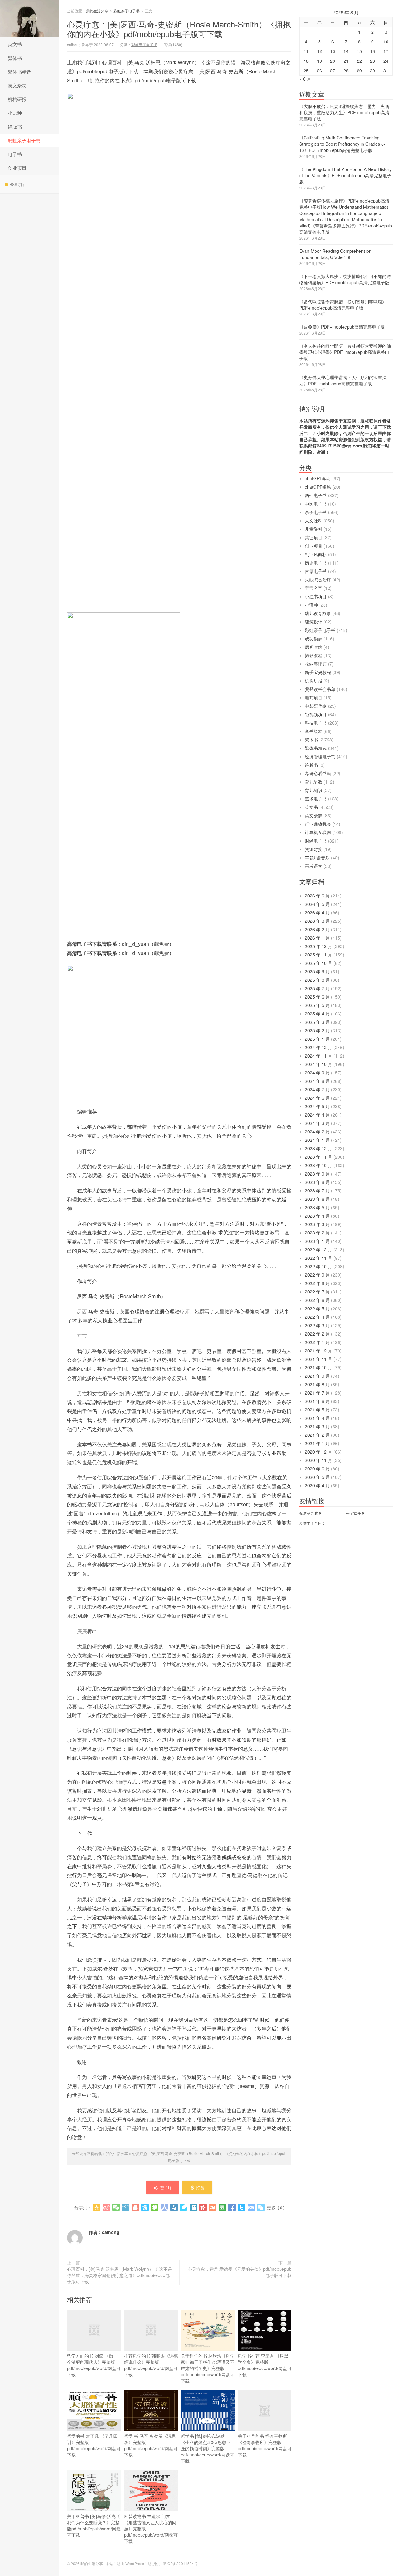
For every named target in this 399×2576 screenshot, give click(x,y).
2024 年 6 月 (317, 1098)
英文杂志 (17, 85)
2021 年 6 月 (317, 1401)
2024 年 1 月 (317, 1140)
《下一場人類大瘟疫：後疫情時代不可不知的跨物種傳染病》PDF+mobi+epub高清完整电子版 (345, 279)
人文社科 (314, 521)
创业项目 (17, 168)
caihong (111, 2232)
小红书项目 (316, 596)
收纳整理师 (316, 664)
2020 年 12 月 (319, 1452)
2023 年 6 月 (317, 1199)
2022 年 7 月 (317, 1292)
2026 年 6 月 (317, 896)
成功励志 (314, 638)
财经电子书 (316, 841)
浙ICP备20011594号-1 (182, 2563)
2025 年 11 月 (319, 955)
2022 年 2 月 (317, 1334)
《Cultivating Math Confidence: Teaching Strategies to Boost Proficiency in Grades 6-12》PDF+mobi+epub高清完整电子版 (342, 144)
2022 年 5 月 (317, 1308)
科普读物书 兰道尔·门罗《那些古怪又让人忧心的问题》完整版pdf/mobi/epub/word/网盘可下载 (151, 2529)
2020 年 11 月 (319, 1460)
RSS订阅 (17, 184)
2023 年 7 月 (317, 1190)
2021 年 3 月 (317, 1426)
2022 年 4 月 (317, 1317)
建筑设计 (314, 622)
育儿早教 (314, 782)
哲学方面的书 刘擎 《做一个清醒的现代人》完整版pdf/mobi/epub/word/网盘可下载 (94, 2365)
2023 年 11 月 (319, 1157)
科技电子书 (316, 723)
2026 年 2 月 (317, 929)
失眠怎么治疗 (318, 579)
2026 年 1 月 (317, 938)
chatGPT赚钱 (318, 487)
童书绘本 (314, 731)
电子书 (15, 154)
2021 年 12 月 (319, 1351)
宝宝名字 (314, 588)
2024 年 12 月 (319, 1047)
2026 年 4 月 (317, 912)
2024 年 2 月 (317, 1132)
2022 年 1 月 (317, 1342)
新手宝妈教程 (318, 672)
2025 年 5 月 (317, 1005)
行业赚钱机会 (318, 824)
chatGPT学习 (318, 478)
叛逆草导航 (309, 1513)
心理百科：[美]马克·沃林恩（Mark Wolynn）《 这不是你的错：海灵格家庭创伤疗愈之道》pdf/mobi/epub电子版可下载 (120, 2275)
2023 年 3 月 (317, 1224)
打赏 (200, 2187)
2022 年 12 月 (319, 1249)
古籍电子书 (316, 571)
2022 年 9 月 (317, 1275)
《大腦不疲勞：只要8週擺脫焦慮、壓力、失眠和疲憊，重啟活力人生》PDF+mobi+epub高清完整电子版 (344, 112)
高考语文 (314, 866)
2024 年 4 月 (317, 1115)
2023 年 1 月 (317, 1241)
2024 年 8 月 (317, 1081)
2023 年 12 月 (319, 1148)
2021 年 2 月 (317, 1435)
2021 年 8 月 (317, 1384)
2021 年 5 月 (317, 1410)
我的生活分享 (30, 19)
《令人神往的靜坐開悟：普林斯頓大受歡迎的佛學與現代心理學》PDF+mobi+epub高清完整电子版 (345, 352)
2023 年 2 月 (317, 1233)
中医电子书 (316, 504)
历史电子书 (316, 563)
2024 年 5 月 (317, 1106)
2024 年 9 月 (317, 1073)
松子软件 (353, 1513)
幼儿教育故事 (318, 613)
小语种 (15, 113)
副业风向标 (316, 554)
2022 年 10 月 (319, 1266)
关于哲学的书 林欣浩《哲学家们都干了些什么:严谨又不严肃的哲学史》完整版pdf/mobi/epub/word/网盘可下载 (208, 2368)
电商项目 (314, 697)
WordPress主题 (138, 2563)
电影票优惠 (316, 706)
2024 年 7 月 (317, 1089)
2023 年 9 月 (317, 1174)
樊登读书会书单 (320, 689)
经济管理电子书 (320, 756)
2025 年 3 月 (317, 1022)
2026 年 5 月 (317, 904)
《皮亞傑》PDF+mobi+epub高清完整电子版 (342, 327)
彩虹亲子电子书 (24, 140)
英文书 (15, 44)
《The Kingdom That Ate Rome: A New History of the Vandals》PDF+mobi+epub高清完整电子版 (345, 175)
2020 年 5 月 (317, 1477)
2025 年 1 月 (317, 1039)
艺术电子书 (316, 799)
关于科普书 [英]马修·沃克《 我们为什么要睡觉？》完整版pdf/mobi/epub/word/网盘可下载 (94, 2525)
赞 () (166, 2187)
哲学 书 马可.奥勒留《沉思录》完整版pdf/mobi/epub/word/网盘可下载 (151, 2445)
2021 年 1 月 (317, 1443)
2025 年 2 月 (317, 1030)
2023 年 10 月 (319, 1165)
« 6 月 (305, 79)
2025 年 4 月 (317, 1014)
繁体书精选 (19, 72)
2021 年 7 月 (317, 1393)
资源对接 (314, 849)
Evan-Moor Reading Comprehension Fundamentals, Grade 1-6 (335, 254)
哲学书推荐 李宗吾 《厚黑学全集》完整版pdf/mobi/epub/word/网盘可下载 (265, 2365)
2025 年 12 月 (319, 946)
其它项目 (314, 537)
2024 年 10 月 (319, 1064)
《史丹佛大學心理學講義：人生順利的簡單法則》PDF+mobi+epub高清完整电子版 (343, 380)
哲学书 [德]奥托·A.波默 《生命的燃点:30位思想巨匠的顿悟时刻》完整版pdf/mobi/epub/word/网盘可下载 (208, 2448)
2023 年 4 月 (317, 1216)
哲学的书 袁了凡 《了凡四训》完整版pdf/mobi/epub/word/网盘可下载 (94, 2445)
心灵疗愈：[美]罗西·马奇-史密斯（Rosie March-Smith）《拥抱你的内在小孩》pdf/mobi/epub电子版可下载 (179, 29)
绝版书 (15, 127)
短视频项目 (316, 714)
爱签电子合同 (310, 1523)
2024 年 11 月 (319, 1056)
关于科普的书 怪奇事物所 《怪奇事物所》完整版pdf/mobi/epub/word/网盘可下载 (265, 2445)
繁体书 (15, 58)
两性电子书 (316, 495)
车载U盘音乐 (317, 858)
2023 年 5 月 (317, 1207)
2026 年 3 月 (317, 921)
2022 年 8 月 (317, 1283)
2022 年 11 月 (319, 1258)
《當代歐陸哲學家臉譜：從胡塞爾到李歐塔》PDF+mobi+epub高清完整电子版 (343, 305)
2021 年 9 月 (317, 1376)
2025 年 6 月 (317, 997)
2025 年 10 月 (319, 963)
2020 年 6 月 (317, 1469)
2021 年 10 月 (319, 1367)
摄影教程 (314, 655)
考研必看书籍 (318, 773)
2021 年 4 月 (317, 1418)
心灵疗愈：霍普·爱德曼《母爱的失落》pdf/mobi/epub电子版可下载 (240, 2272)
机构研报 (17, 99)
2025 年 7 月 (317, 988)
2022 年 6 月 (317, 1300)
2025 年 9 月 (317, 971)
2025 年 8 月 (317, 980)
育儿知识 (314, 790)
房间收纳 (314, 647)
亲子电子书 (316, 512)
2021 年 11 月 (319, 1359)
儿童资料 (314, 529)
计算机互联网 (318, 832)
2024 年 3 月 (317, 1123)
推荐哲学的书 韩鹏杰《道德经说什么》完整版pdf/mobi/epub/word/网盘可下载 (151, 2365)
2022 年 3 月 (317, 1325)
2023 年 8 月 (317, 1182)
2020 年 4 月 (317, 1485)
